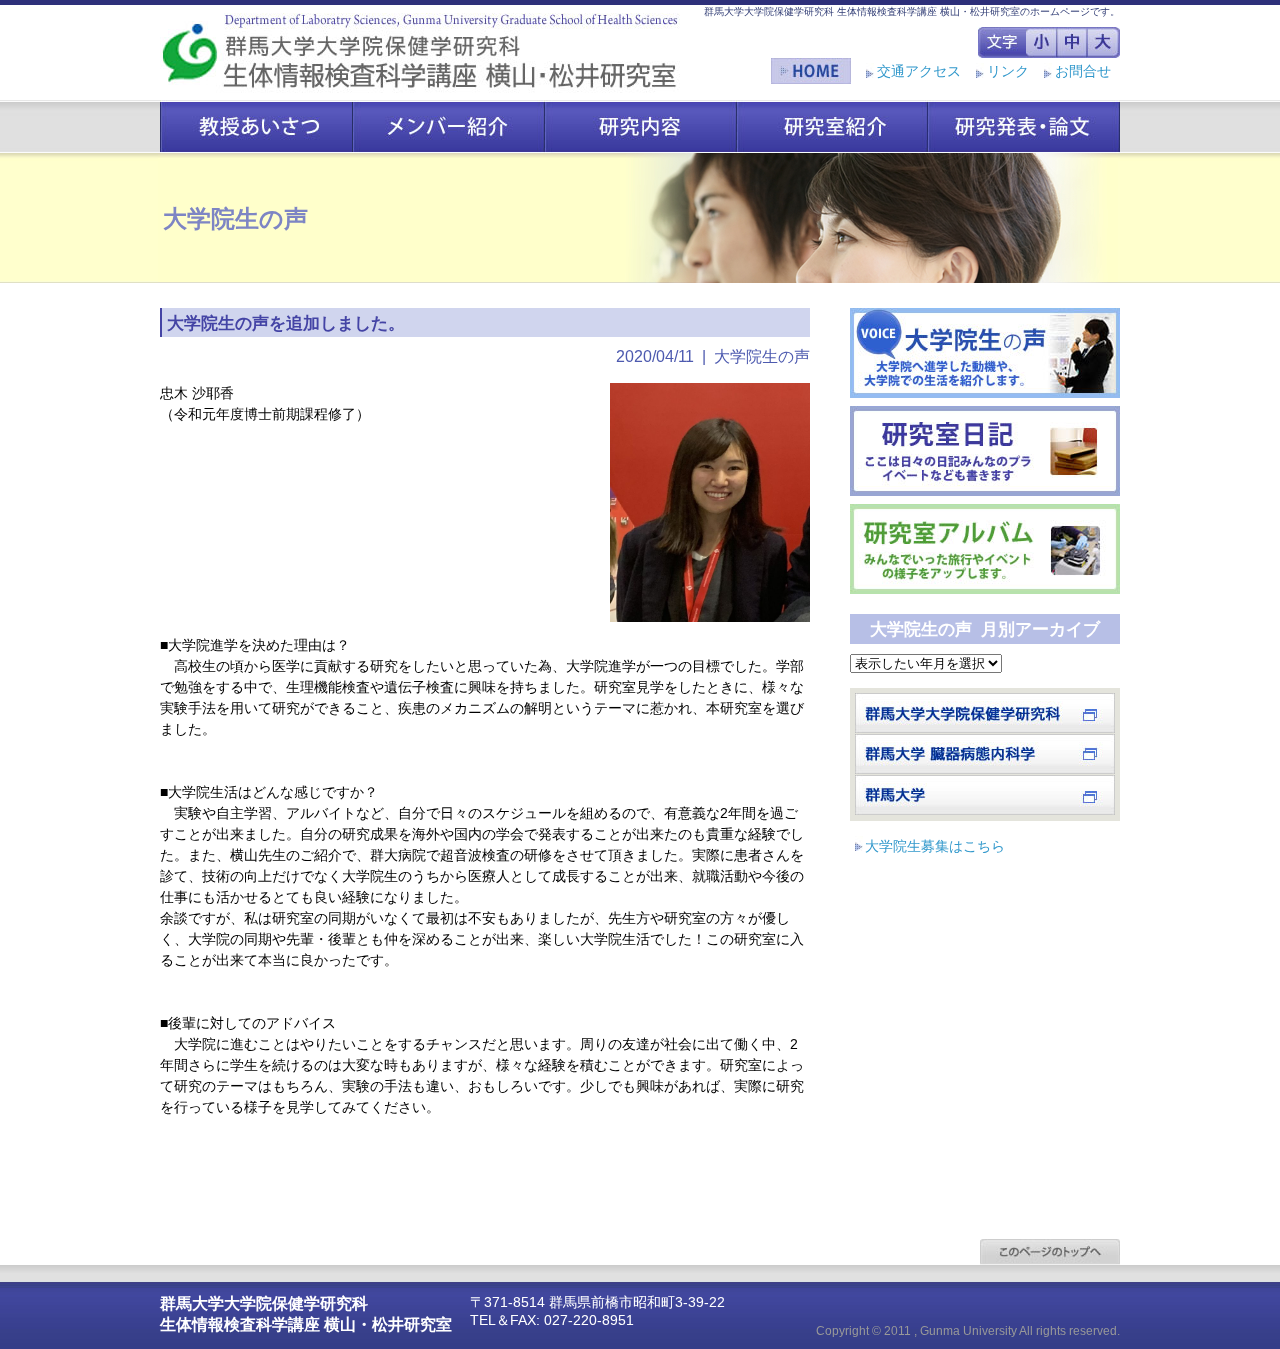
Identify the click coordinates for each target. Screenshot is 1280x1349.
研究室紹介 (832, 126)
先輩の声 (985, 353)
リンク (1008, 71)
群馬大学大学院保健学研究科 (985, 713)
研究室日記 (985, 451)
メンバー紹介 (449, 126)
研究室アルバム (985, 549)
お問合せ (1083, 71)
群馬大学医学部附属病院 (985, 754)
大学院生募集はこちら (935, 846)
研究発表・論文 (1024, 126)
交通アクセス (919, 71)
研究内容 (641, 126)
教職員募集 (985, 795)
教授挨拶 (256, 126)
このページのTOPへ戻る (1050, 1252)
